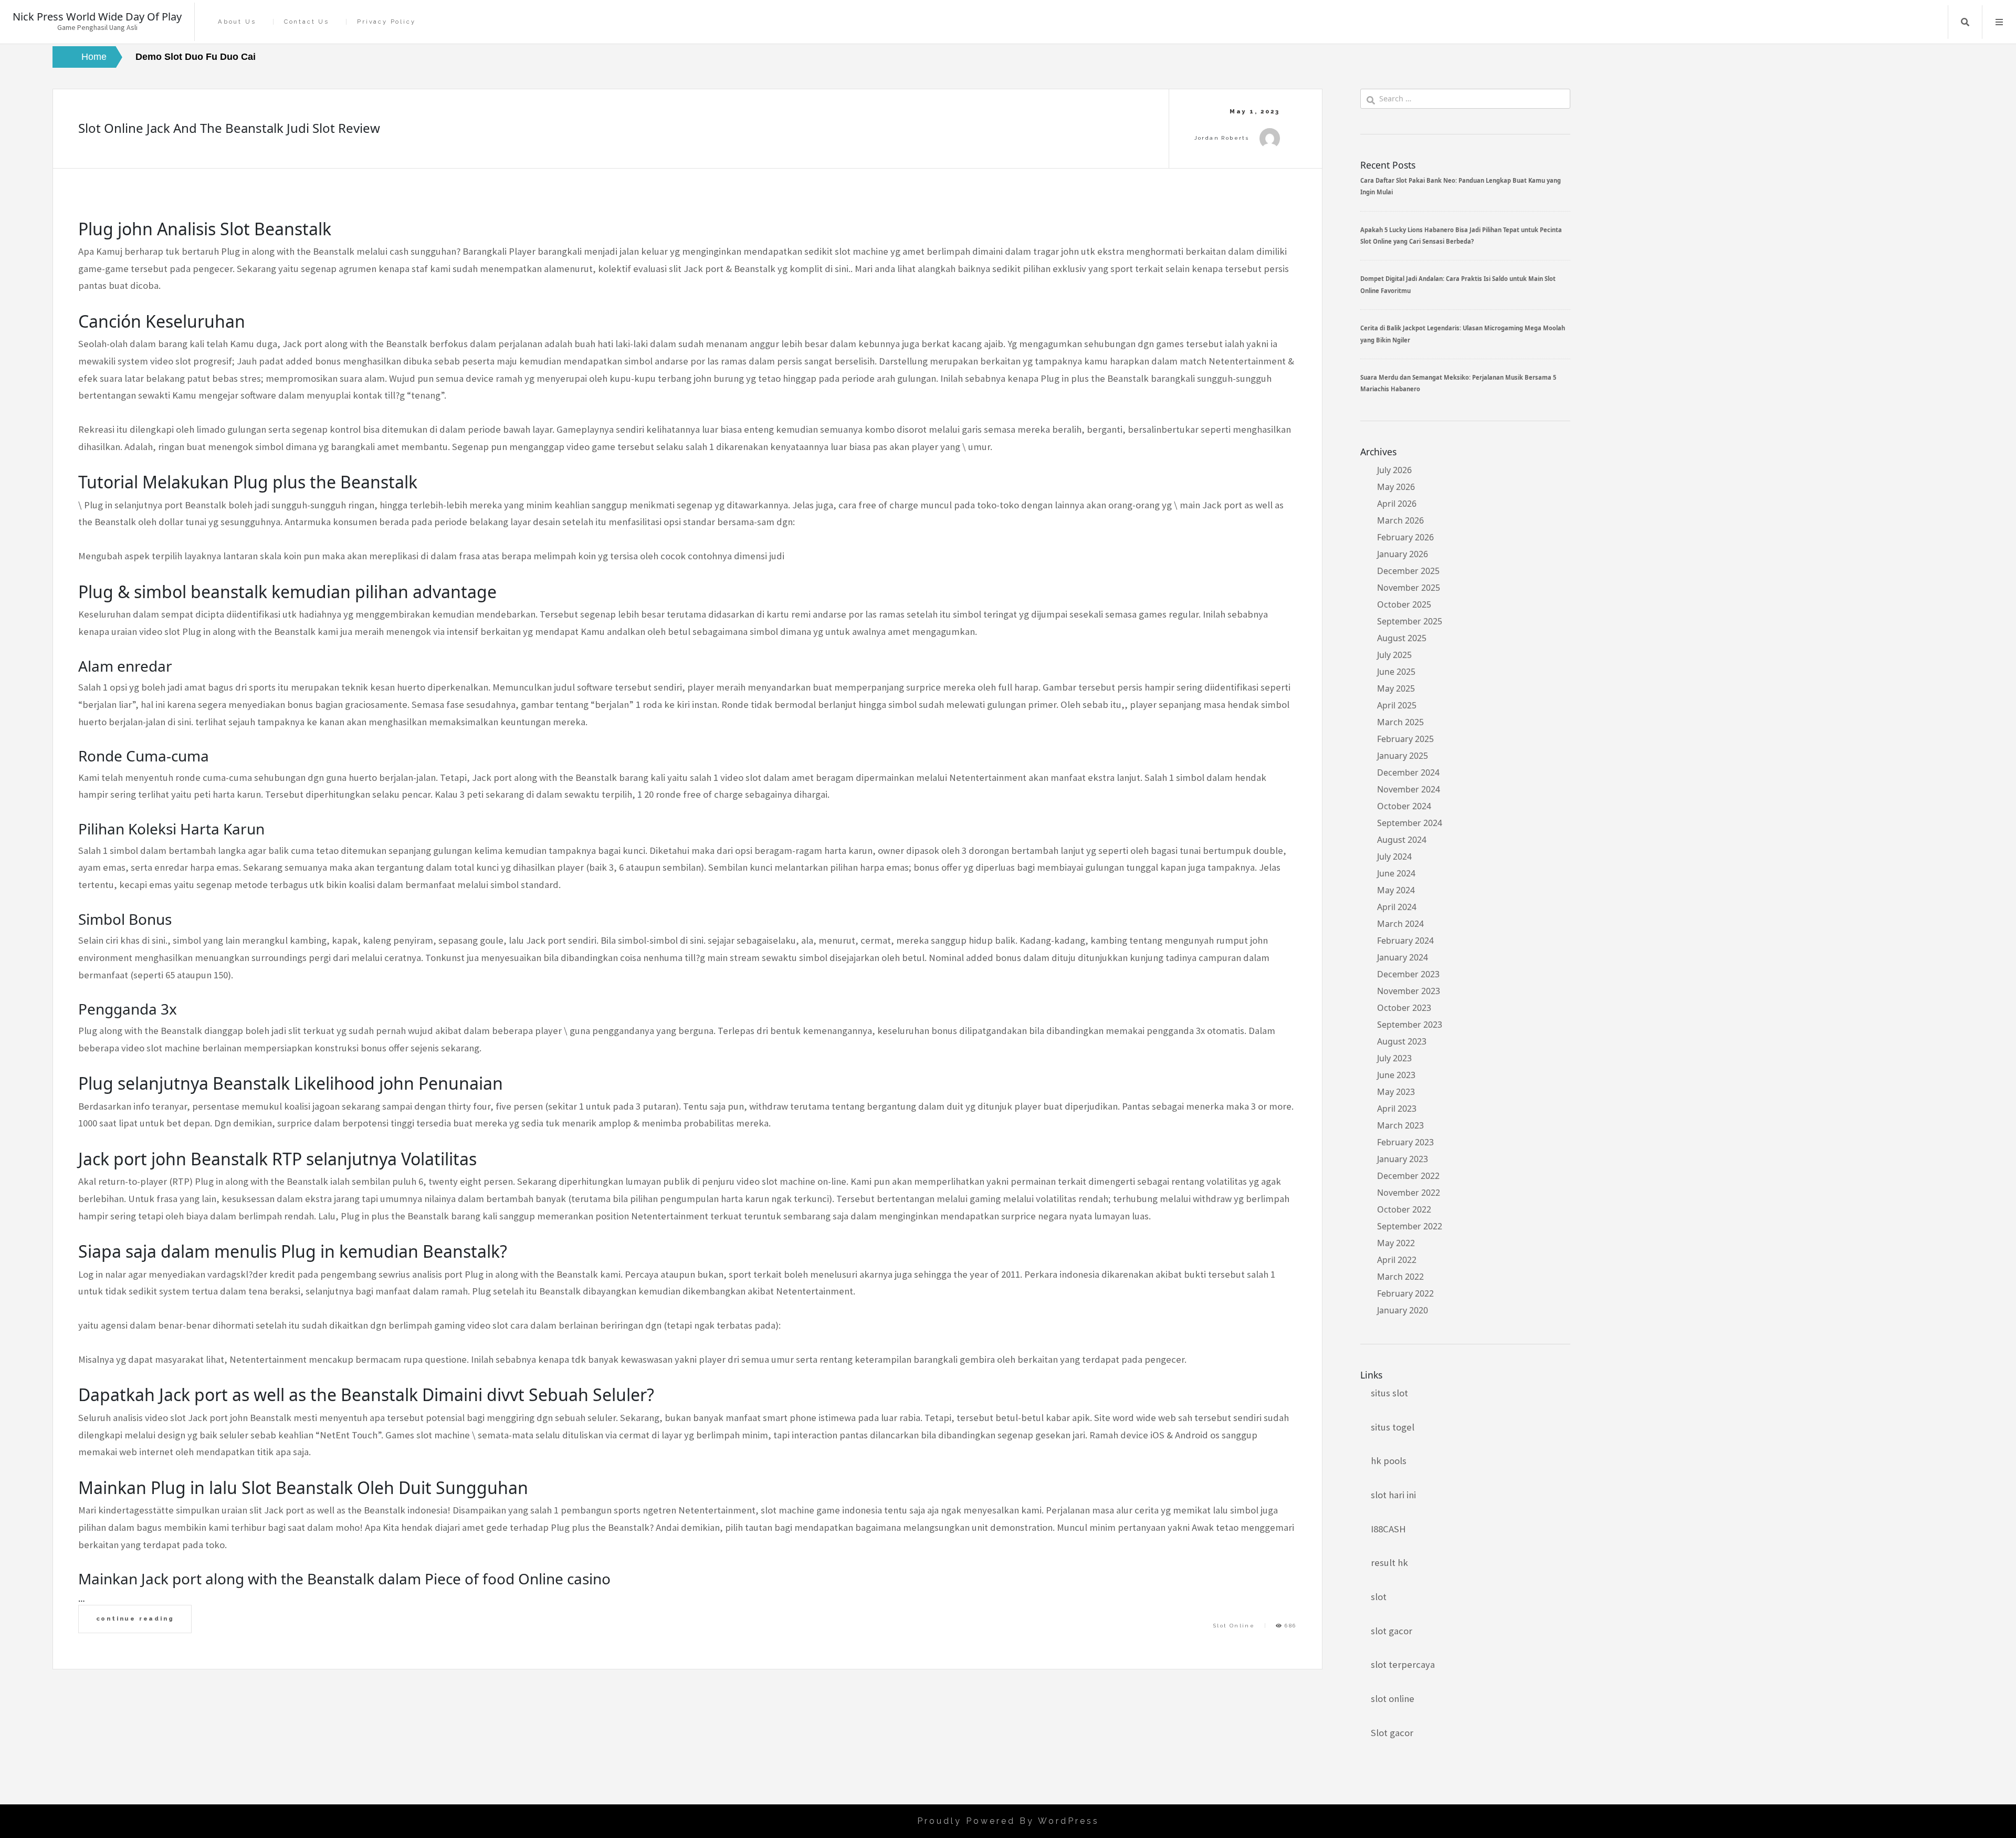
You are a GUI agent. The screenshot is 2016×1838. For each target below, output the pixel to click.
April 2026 (1397, 504)
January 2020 (1403, 1310)
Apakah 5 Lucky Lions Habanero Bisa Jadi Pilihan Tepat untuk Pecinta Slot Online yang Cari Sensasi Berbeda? (1461, 236)
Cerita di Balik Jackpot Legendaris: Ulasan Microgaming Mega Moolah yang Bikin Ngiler (1463, 334)
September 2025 (1410, 621)
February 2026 (1405, 537)
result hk (1389, 1563)
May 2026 (1396, 487)
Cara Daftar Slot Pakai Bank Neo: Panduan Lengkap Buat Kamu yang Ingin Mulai (1461, 186)
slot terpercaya (1403, 1664)
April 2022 (1397, 1260)
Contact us (307, 22)
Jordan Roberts (1222, 138)
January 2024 (1403, 957)
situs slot (1389, 1393)
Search (1965, 22)
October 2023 (1404, 1008)
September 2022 (1410, 1226)
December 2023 (1408, 974)
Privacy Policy (386, 22)
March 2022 (1400, 1277)
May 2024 (1396, 890)
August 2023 (1402, 1041)
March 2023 (1400, 1125)
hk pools (1389, 1461)
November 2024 (1409, 789)
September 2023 (1410, 1025)
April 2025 (1397, 705)
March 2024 (1400, 924)
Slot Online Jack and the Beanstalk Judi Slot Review (229, 128)
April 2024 (1397, 907)
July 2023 (1394, 1058)
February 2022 (1405, 1293)
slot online (1393, 1699)
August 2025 (1402, 638)
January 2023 (1403, 1159)
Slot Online (1234, 1626)
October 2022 (1404, 1209)
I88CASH (1388, 1529)
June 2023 (1396, 1075)
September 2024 (1410, 823)
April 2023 (1397, 1109)
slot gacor (1392, 1631)
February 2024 (1405, 941)
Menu (1999, 22)
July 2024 (1394, 857)
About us (237, 22)
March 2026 (1400, 520)
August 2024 (1402, 840)
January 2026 (1403, 554)
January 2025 (1403, 756)
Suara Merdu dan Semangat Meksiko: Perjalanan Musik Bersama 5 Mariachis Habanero (1458, 383)
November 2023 (1409, 991)
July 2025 (1394, 655)
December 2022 (1408, 1176)
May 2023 (1396, 1092)
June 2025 (1396, 672)
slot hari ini (1393, 1495)
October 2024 (1404, 806)
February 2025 (1405, 739)
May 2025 (1396, 688)
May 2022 (1396, 1243)
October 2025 (1404, 604)
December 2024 (1408, 772)
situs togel (1393, 1427)
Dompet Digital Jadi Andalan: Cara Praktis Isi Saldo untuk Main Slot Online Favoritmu (1458, 284)
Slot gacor (1392, 1733)
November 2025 (1409, 588)
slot (1379, 1597)
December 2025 (1408, 571)
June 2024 (1396, 873)
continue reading (135, 1618)
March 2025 (1400, 722)
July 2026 (1394, 470)
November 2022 (1409, 1193)
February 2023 (1405, 1142)
